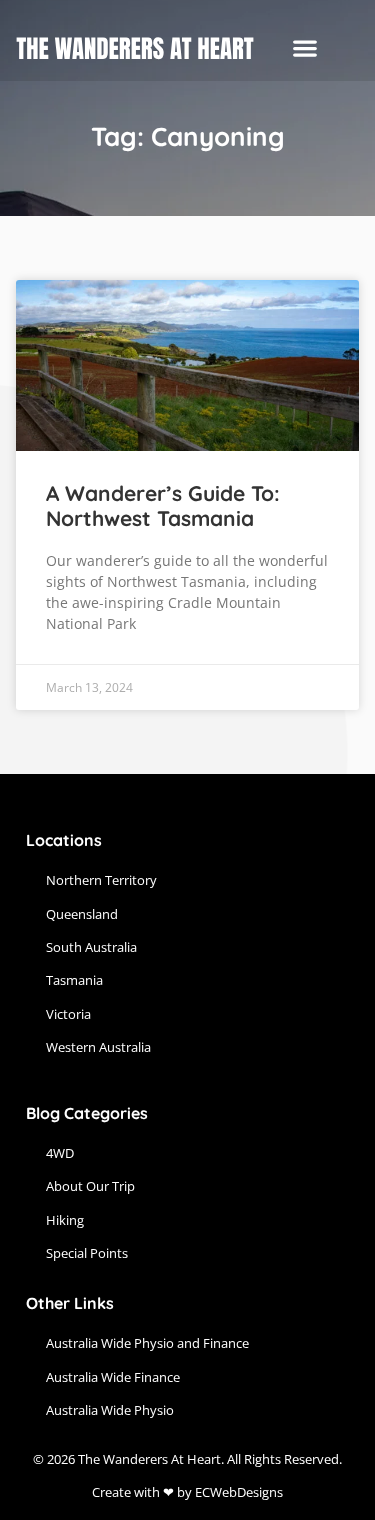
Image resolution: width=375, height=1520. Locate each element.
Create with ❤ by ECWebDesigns (187, 1492)
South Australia (91, 947)
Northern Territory (101, 880)
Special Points (87, 1253)
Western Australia (98, 1047)
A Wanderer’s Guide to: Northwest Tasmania (163, 505)
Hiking (65, 1220)
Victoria (68, 1014)
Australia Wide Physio (110, 1410)
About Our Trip (90, 1186)
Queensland (82, 914)
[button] (304, 48)
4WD (60, 1153)
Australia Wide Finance (113, 1377)
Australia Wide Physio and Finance (147, 1343)
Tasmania (74, 980)
